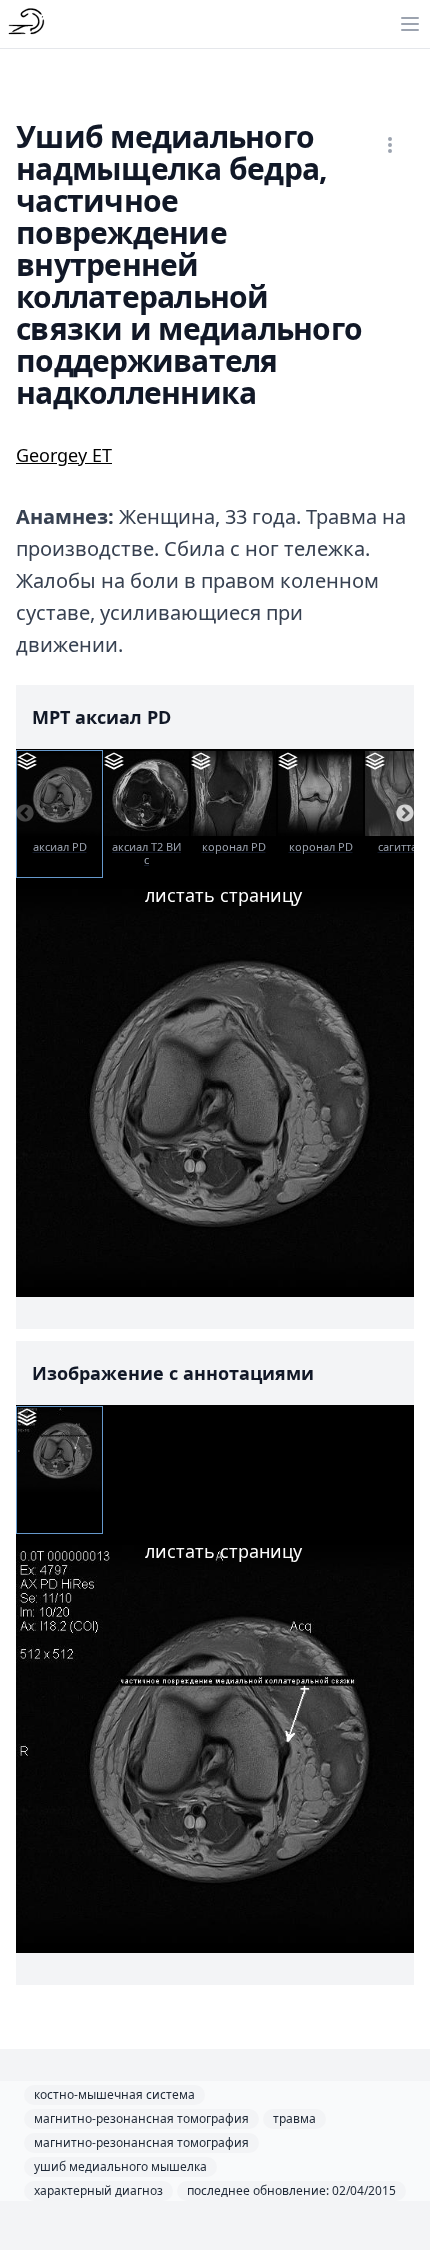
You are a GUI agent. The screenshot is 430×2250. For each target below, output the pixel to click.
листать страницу (223, 895)
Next (405, 814)
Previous (25, 814)
